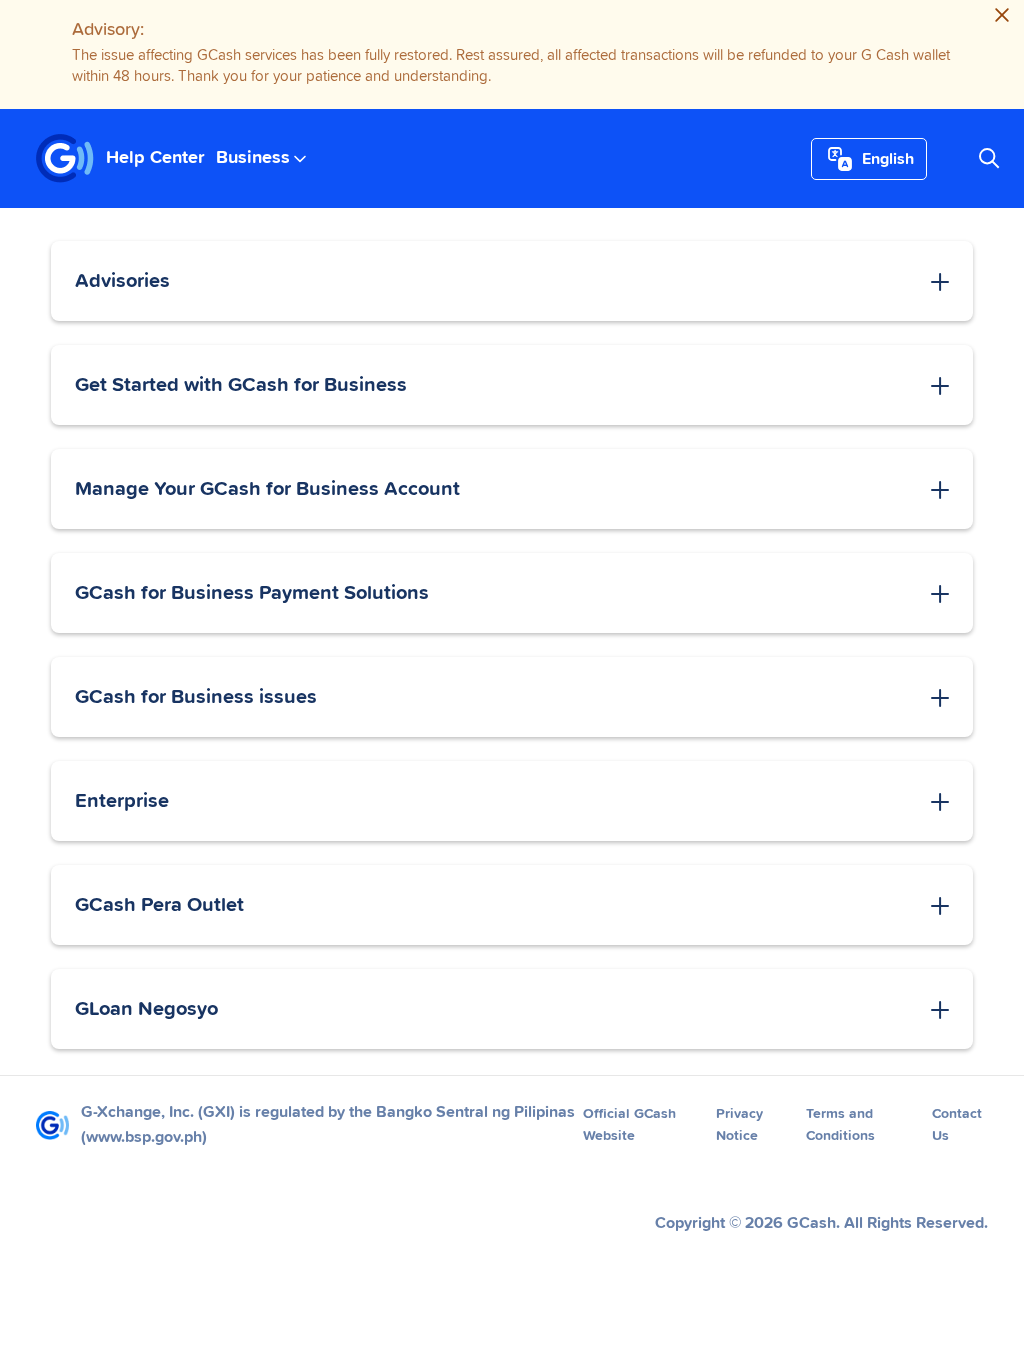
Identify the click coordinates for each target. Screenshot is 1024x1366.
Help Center (155, 158)
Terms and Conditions (840, 1125)
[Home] (65, 159)
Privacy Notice (739, 1125)
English (888, 159)
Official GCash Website (629, 1125)
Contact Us (957, 1125)
